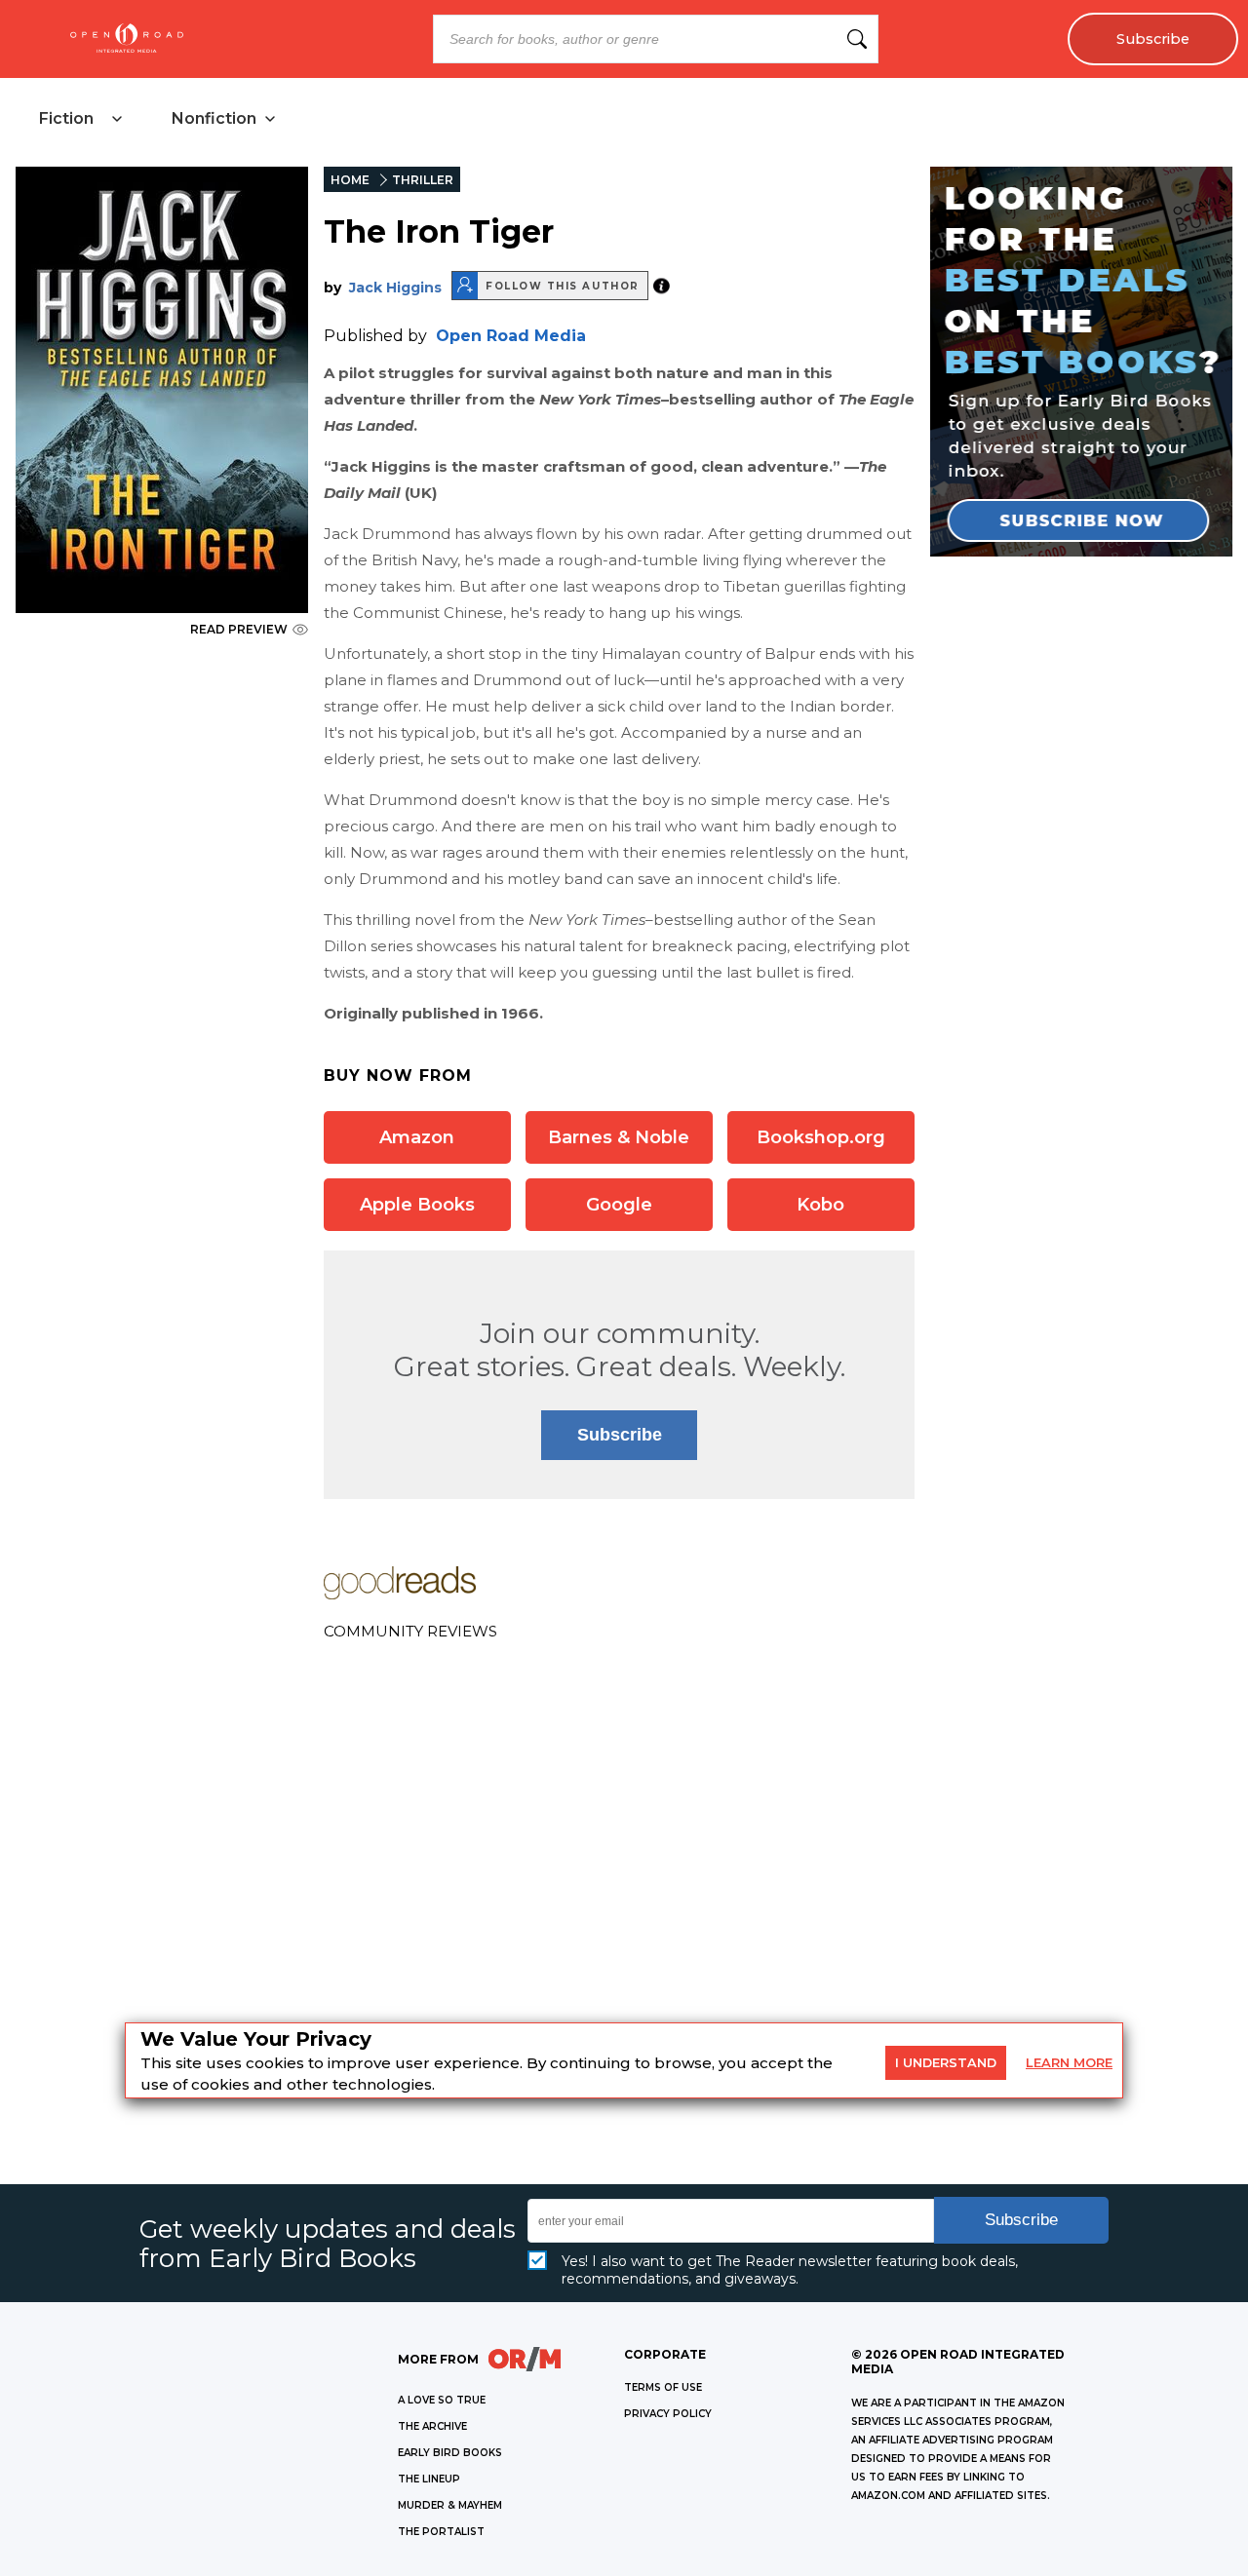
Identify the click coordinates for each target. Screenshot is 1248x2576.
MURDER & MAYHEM (450, 2505)
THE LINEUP (429, 2479)
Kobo (820, 1205)
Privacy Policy (668, 2414)
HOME (350, 180)
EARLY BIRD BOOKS (450, 2453)
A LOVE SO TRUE (442, 2400)
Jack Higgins (395, 288)
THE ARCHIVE (432, 2426)
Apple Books (417, 1205)
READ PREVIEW (239, 629)
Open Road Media (511, 336)
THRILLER (423, 180)
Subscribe (1153, 39)
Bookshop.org (821, 1137)
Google (619, 1205)
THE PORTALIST (441, 2532)
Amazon (417, 1137)
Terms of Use (663, 2387)
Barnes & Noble (619, 1137)
